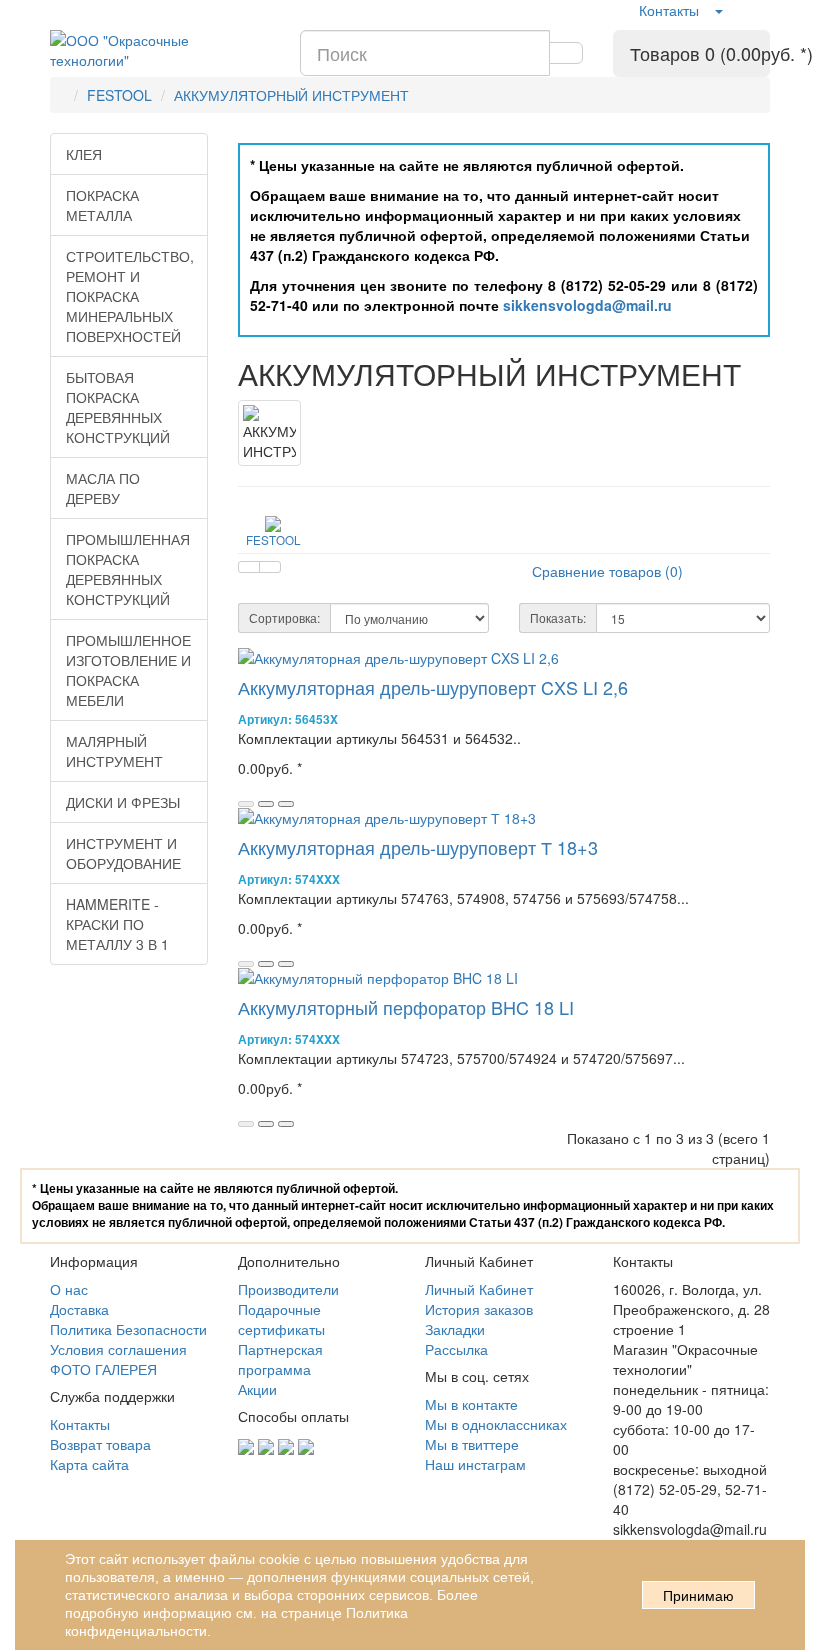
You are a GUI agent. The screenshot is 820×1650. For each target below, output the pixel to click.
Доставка (79, 1309)
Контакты (669, 10)
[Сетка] (270, 567)
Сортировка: (284, 617)
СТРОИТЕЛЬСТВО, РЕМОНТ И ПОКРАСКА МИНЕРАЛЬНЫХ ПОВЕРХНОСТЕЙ (130, 296)
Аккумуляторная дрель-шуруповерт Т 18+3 (418, 847)
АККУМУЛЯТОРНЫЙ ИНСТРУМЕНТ (291, 95)
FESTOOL (119, 95)
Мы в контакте (471, 1404)
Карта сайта (89, 1464)
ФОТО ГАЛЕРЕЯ (103, 1369)
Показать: (558, 617)
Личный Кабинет (479, 1289)
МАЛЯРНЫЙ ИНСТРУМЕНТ (114, 751)
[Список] (249, 567)
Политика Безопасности (128, 1329)
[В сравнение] (286, 804)
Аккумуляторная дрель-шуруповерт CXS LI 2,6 (433, 687)
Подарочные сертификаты (281, 1319)
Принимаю (698, 1596)
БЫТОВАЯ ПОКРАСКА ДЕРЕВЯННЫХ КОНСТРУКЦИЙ (118, 407)
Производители (288, 1289)
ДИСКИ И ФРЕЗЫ (123, 802)
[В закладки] (266, 804)
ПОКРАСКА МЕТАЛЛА (102, 205)
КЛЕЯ (84, 154)
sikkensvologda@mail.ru (587, 305)
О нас (69, 1289)
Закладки (455, 1329)
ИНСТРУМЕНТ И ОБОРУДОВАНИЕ (123, 853)
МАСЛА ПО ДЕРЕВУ (103, 488)
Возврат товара (100, 1444)
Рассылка (456, 1349)
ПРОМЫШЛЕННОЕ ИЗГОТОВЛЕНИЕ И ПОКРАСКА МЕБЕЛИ (128, 670)
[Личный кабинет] (718, 10)
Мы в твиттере (472, 1444)
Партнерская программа (280, 1359)
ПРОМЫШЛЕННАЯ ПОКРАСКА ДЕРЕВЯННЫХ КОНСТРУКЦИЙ (128, 569)
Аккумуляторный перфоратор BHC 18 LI (406, 1007)
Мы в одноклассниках (496, 1424)
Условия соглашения (118, 1349)
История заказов (479, 1309)
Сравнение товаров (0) (607, 571)
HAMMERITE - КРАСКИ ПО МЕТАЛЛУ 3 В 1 (117, 924)
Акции (257, 1389)
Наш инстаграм (475, 1464)
